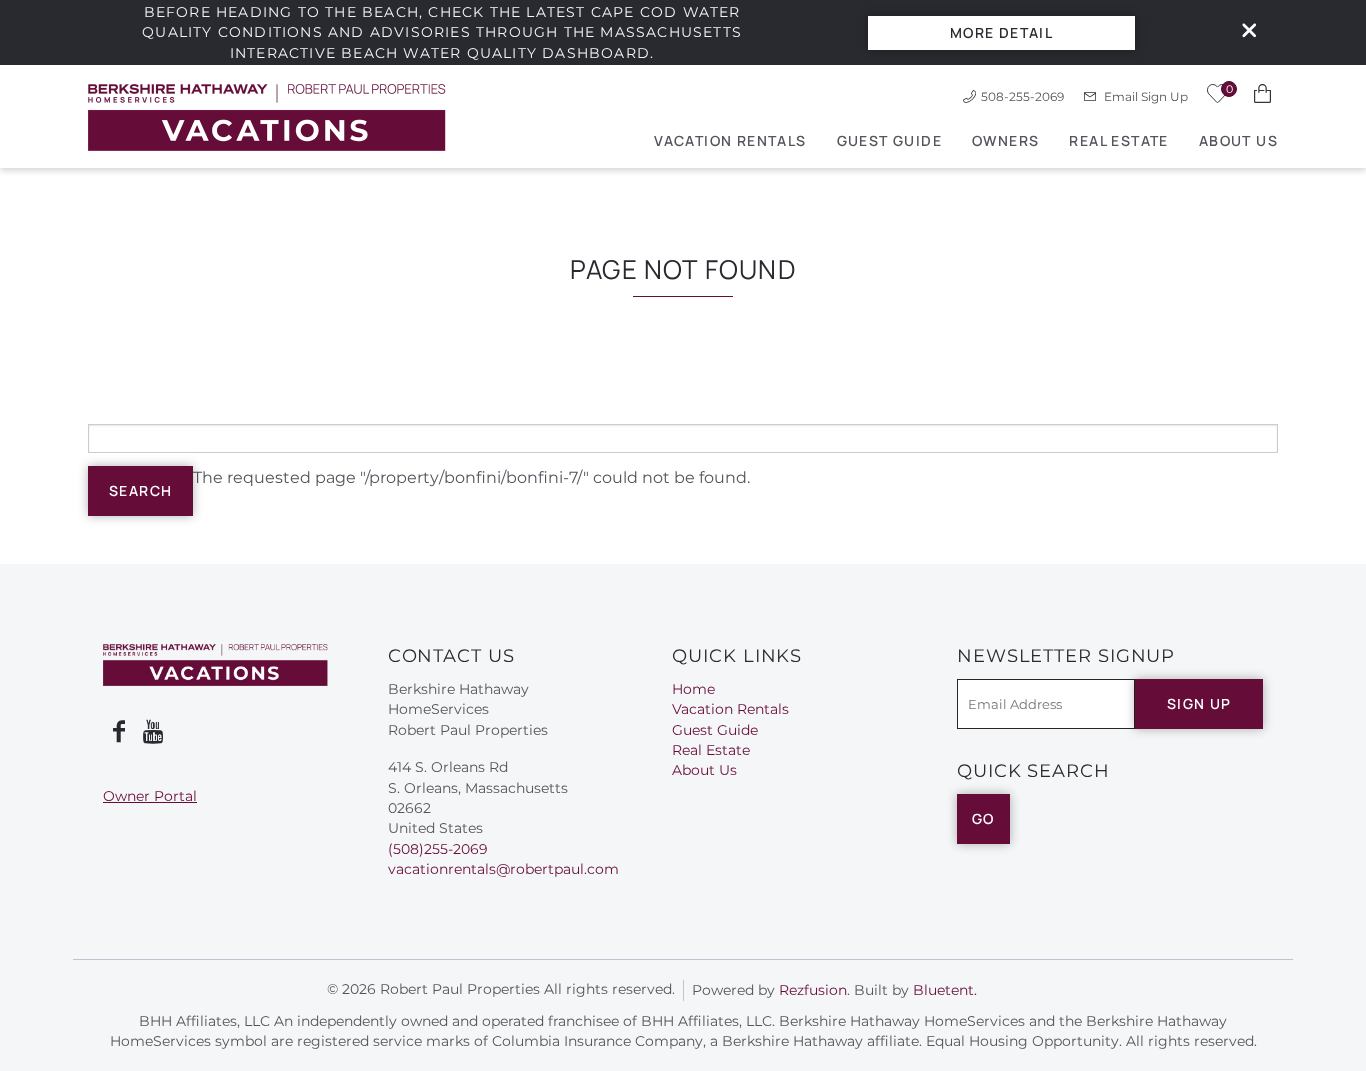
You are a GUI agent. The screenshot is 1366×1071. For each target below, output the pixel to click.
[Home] (267, 116)
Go (983, 818)
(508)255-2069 (438, 849)
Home (693, 689)
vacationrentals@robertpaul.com (503, 869)
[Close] (1242, 32)
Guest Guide (889, 140)
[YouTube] (155, 732)
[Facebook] (119, 732)
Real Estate (1118, 140)
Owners (1005, 140)
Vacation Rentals (730, 140)
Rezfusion (813, 990)
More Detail (1001, 32)
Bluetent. (945, 990)
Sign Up (1199, 703)
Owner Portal (150, 796)
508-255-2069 (1022, 96)
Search (140, 490)
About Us (1238, 140)
